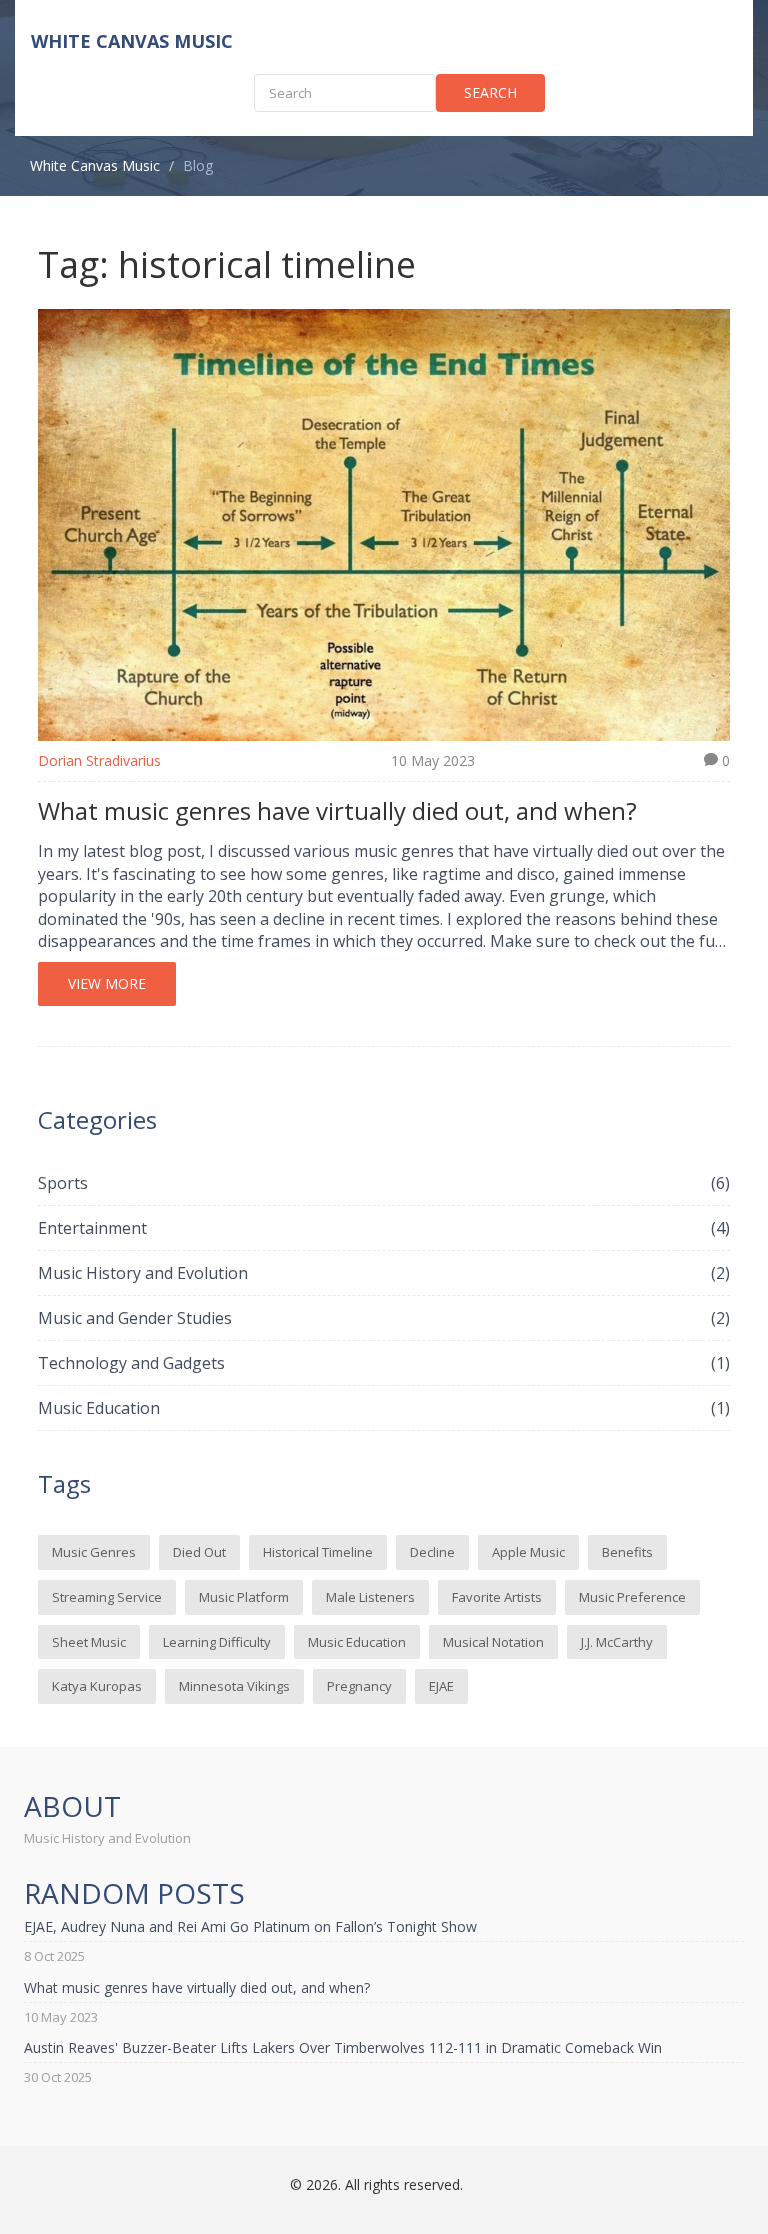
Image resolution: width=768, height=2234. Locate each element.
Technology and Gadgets (383, 1363)
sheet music (89, 1642)
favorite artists (497, 1597)
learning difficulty (217, 1642)
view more (107, 983)
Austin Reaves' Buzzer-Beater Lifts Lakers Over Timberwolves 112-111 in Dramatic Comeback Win (343, 2047)
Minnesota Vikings (234, 1686)
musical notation (493, 1642)
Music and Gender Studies (383, 1318)
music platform (244, 1597)
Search (490, 92)
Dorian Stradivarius (99, 760)
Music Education (383, 1408)
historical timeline (318, 1552)
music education (357, 1642)
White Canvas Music (132, 41)
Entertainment (383, 1228)
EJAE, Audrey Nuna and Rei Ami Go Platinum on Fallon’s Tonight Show (250, 1926)
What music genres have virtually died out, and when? (337, 810)
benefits (627, 1552)
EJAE (441, 1686)
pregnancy (359, 1686)
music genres (94, 1552)
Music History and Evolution (383, 1273)
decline (432, 1552)
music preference (632, 1597)
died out (199, 1552)
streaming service (107, 1597)
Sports (383, 1183)
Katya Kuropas (97, 1686)
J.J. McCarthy (617, 1642)
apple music (528, 1552)
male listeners (370, 1597)
